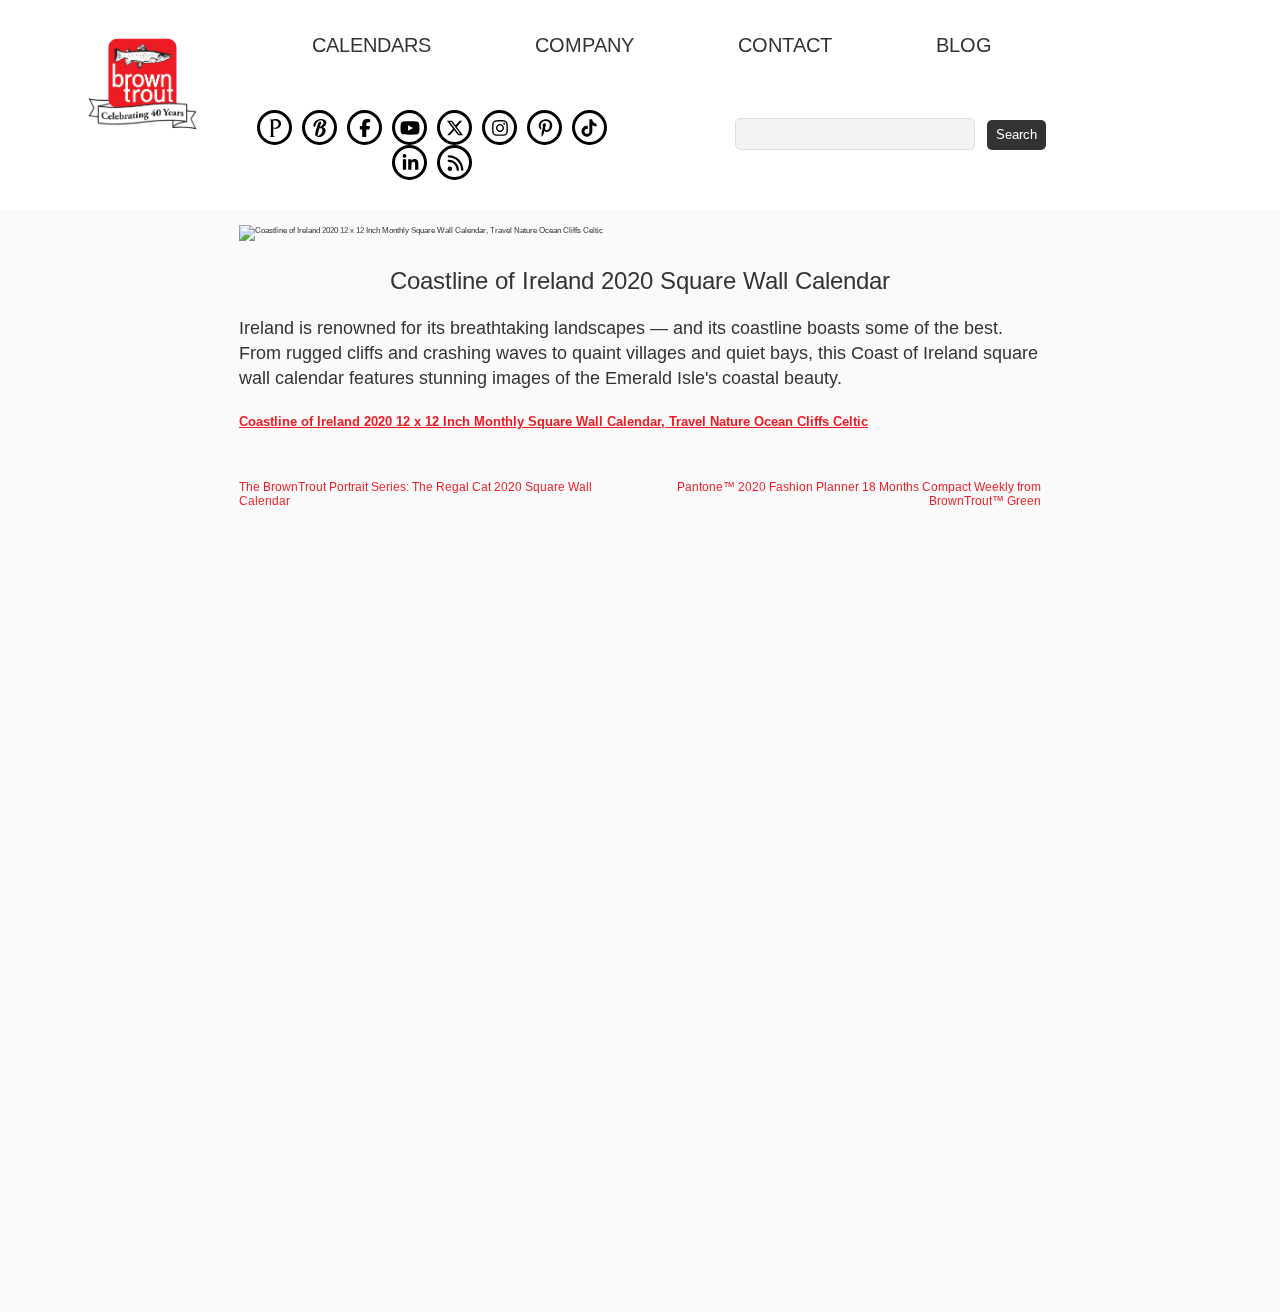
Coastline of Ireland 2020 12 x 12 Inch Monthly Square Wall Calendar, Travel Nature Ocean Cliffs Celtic (553, 421)
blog (964, 45)
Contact (785, 45)
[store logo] (142, 84)
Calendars (371, 45)
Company (584, 45)
